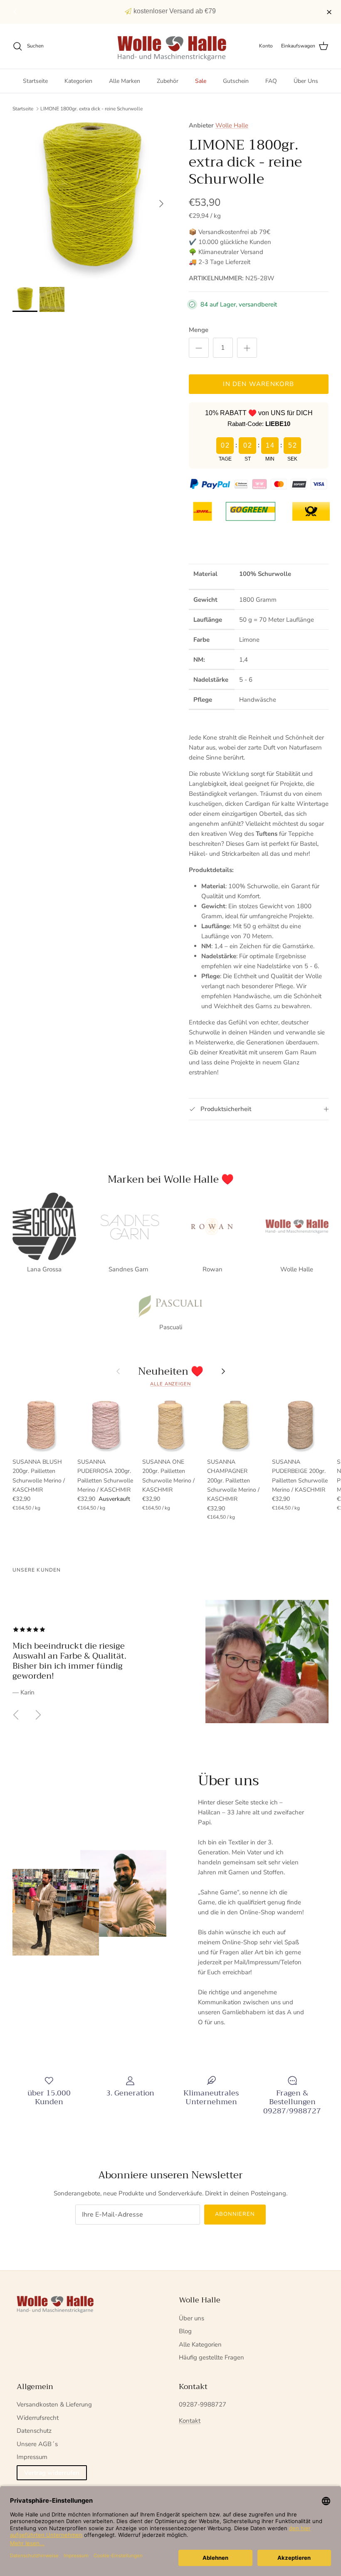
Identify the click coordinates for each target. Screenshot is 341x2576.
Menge (199, 330)
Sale (201, 81)
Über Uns (306, 81)
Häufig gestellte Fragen (211, 2357)
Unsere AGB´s (37, 2444)
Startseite (35, 81)
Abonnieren (235, 2214)
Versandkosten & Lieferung (54, 2404)
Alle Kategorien (200, 2344)
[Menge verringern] (199, 348)
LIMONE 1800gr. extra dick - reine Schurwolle (91, 109)
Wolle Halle (232, 125)
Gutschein (236, 81)
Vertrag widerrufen (52, 2473)
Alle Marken (125, 81)
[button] (325, 12)
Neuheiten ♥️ (171, 1371)
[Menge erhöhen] (247, 348)
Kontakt (190, 2421)
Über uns (192, 2318)
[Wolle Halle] (171, 46)
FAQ (271, 81)
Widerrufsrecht (38, 2418)
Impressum (32, 2457)
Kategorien (78, 81)
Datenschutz (34, 2431)
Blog (185, 2331)
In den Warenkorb (258, 384)
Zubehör (168, 81)
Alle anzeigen (170, 1384)
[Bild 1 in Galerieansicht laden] (91, 199)
